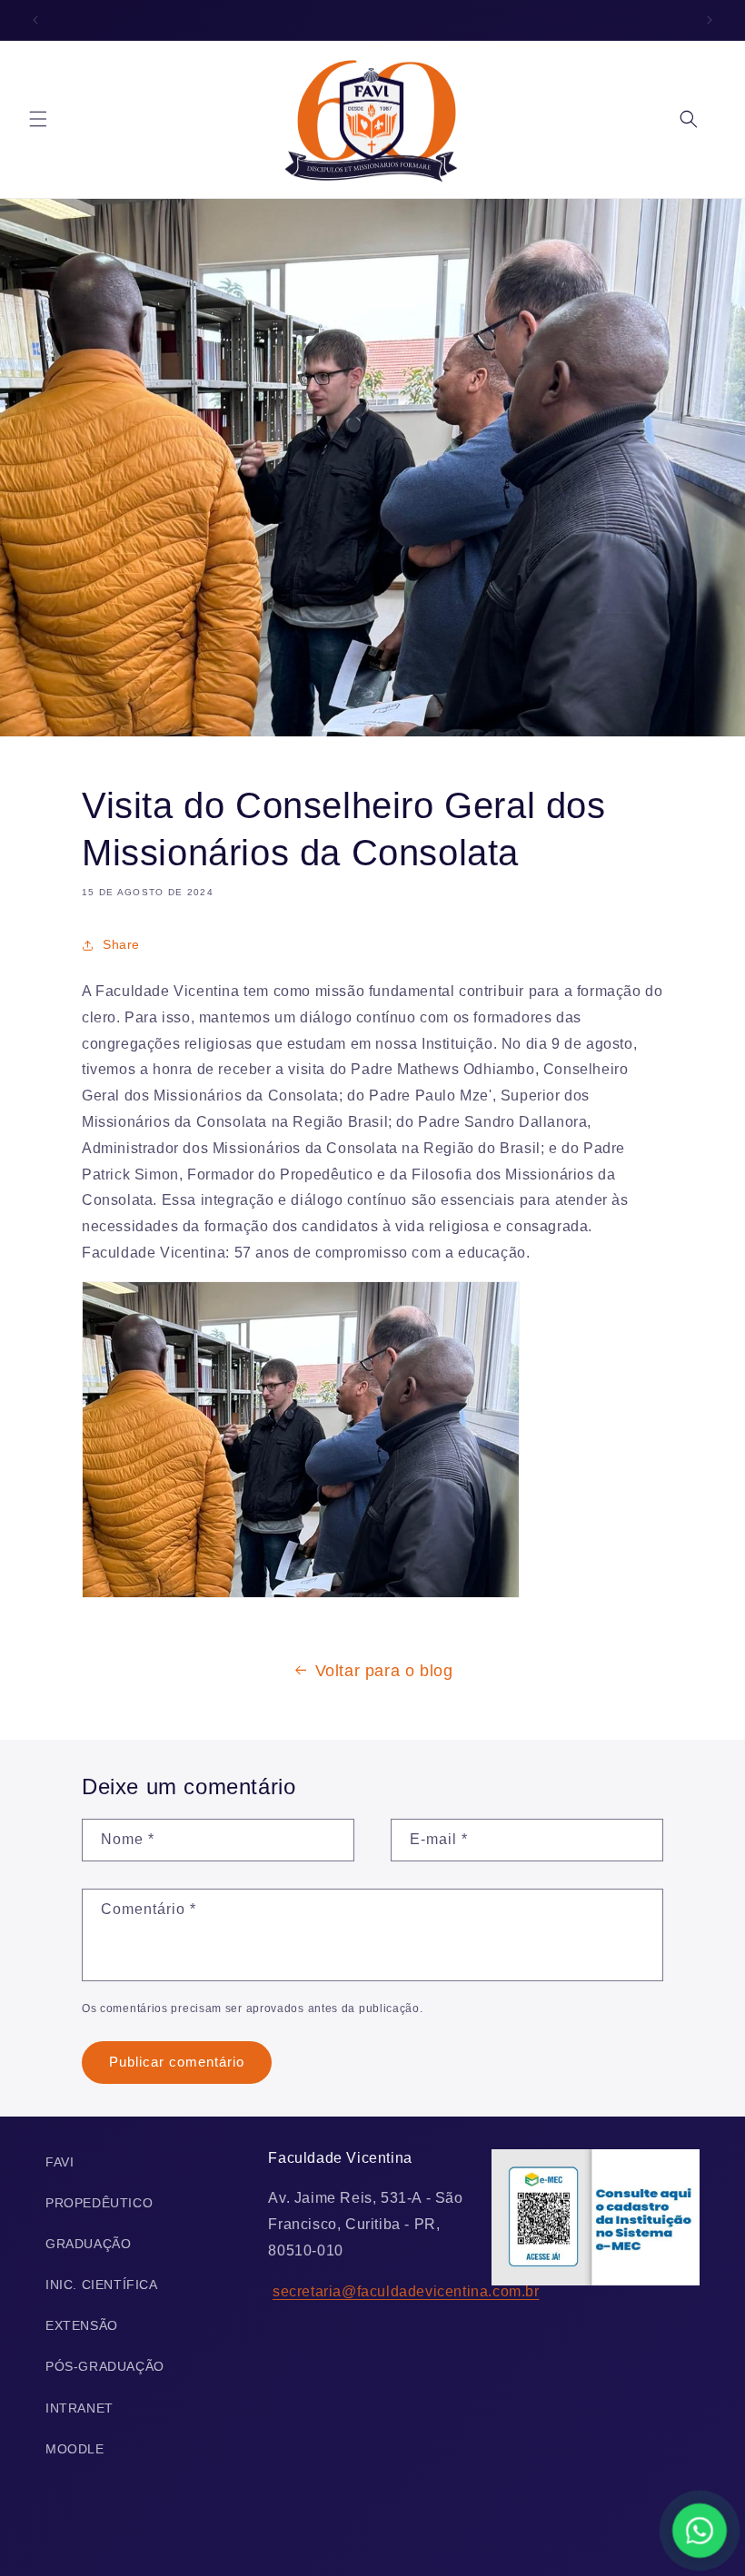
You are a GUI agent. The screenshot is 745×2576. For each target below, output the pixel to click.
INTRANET (79, 2408)
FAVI (60, 2162)
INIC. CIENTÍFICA (102, 2285)
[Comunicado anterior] (35, 20)
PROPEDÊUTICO (99, 2203)
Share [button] (121, 944)
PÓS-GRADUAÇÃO (105, 2366)
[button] (38, 119)
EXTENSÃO (82, 2325)
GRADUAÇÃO (88, 2244)
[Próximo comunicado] (710, 20)
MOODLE (75, 2449)
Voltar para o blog (384, 1671)
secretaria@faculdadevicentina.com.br (406, 2291)
